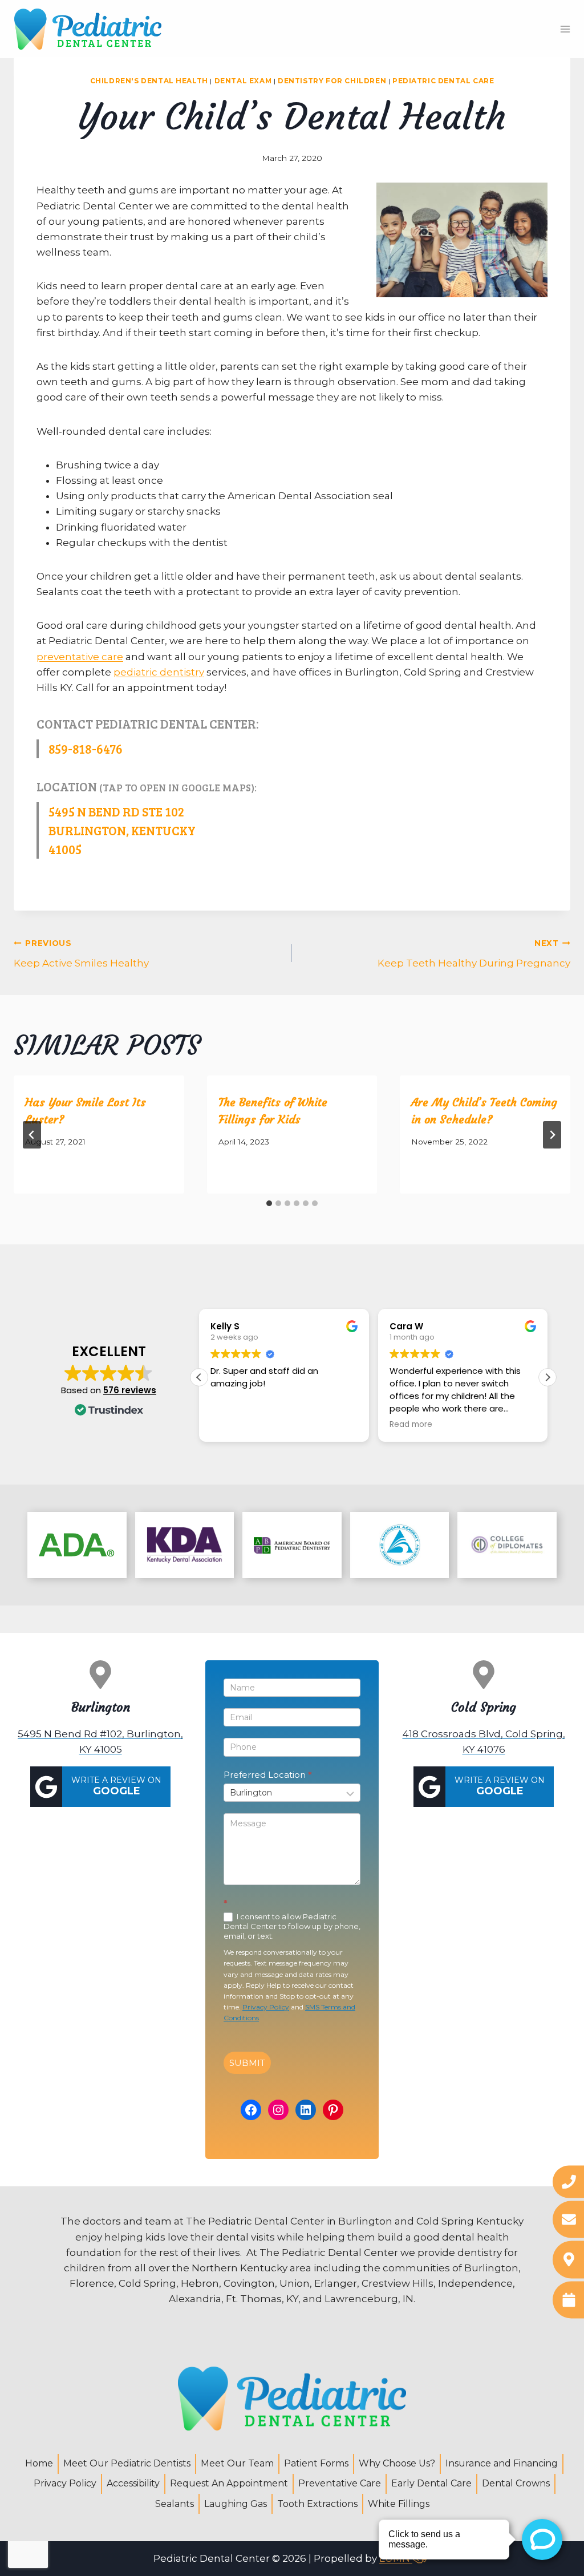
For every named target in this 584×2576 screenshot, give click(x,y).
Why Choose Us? (397, 2463)
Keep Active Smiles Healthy (81, 954)
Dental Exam (243, 81)
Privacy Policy (266, 2007)
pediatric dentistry (159, 672)
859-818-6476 (86, 749)
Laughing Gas (236, 2504)
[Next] (552, 1135)
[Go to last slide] (32, 1135)
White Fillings (399, 2504)
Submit (247, 2063)
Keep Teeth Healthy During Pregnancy (474, 954)
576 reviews (130, 1390)
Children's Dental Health (149, 81)
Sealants (175, 2504)
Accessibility (133, 2483)
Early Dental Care (431, 2483)
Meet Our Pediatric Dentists (127, 2463)
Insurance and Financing (502, 2463)
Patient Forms (316, 2463)
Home (39, 2463)
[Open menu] (565, 29)
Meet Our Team (237, 2463)
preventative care (80, 657)
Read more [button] (411, 1425)
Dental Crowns (516, 2483)
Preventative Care (340, 2483)
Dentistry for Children (332, 81)
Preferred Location (268, 1775)
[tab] (269, 1203)
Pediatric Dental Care (443, 81)
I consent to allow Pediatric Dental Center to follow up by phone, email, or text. (292, 1926)
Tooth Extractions (317, 2504)
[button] (547, 1377)
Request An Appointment (229, 2483)
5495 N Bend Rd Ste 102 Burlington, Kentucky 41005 (122, 830)
